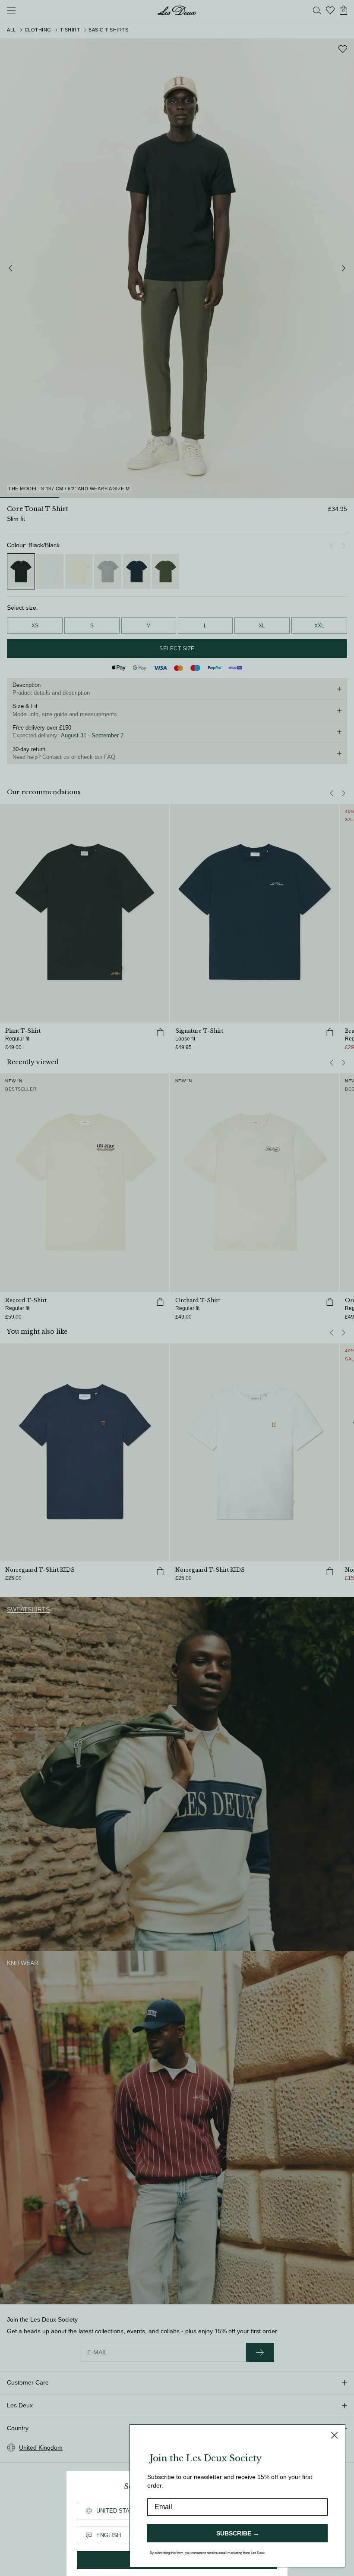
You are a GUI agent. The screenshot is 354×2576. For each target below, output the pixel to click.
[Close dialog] (334, 2435)
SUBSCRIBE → (238, 2533)
